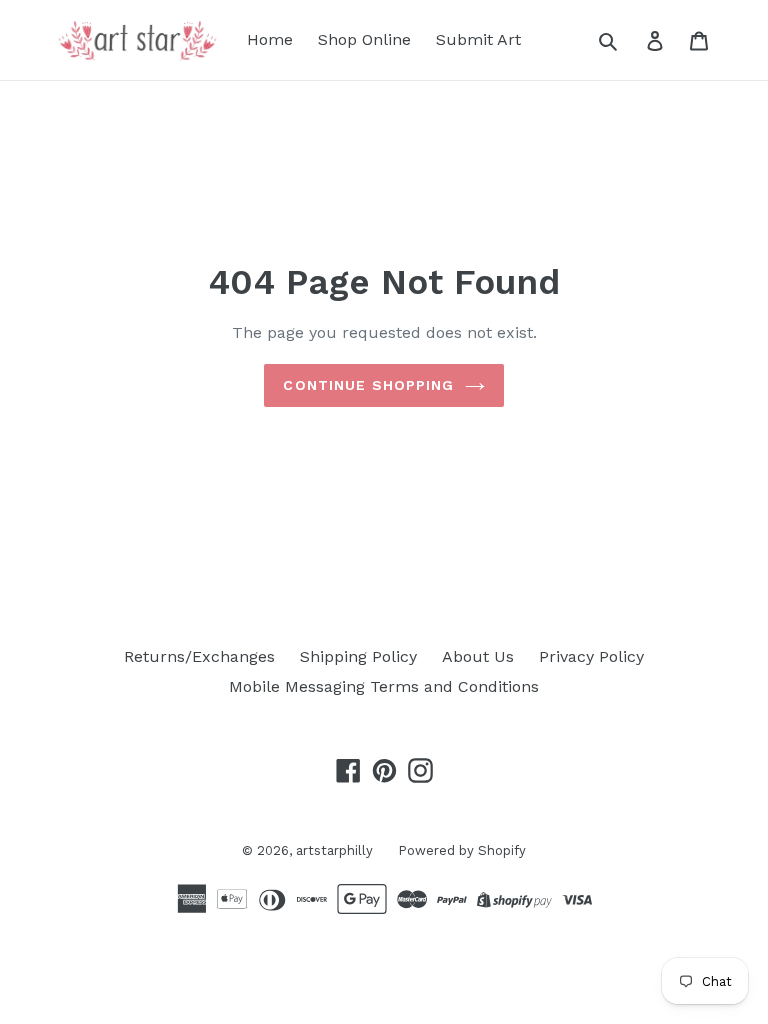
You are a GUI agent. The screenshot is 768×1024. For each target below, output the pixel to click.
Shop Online (364, 39)
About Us (478, 656)
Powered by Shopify (462, 850)
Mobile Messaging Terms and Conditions (384, 686)
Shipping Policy (358, 656)
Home (270, 39)
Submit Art (478, 39)
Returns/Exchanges (199, 656)
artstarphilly (334, 850)
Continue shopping (368, 385)
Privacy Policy (591, 656)
